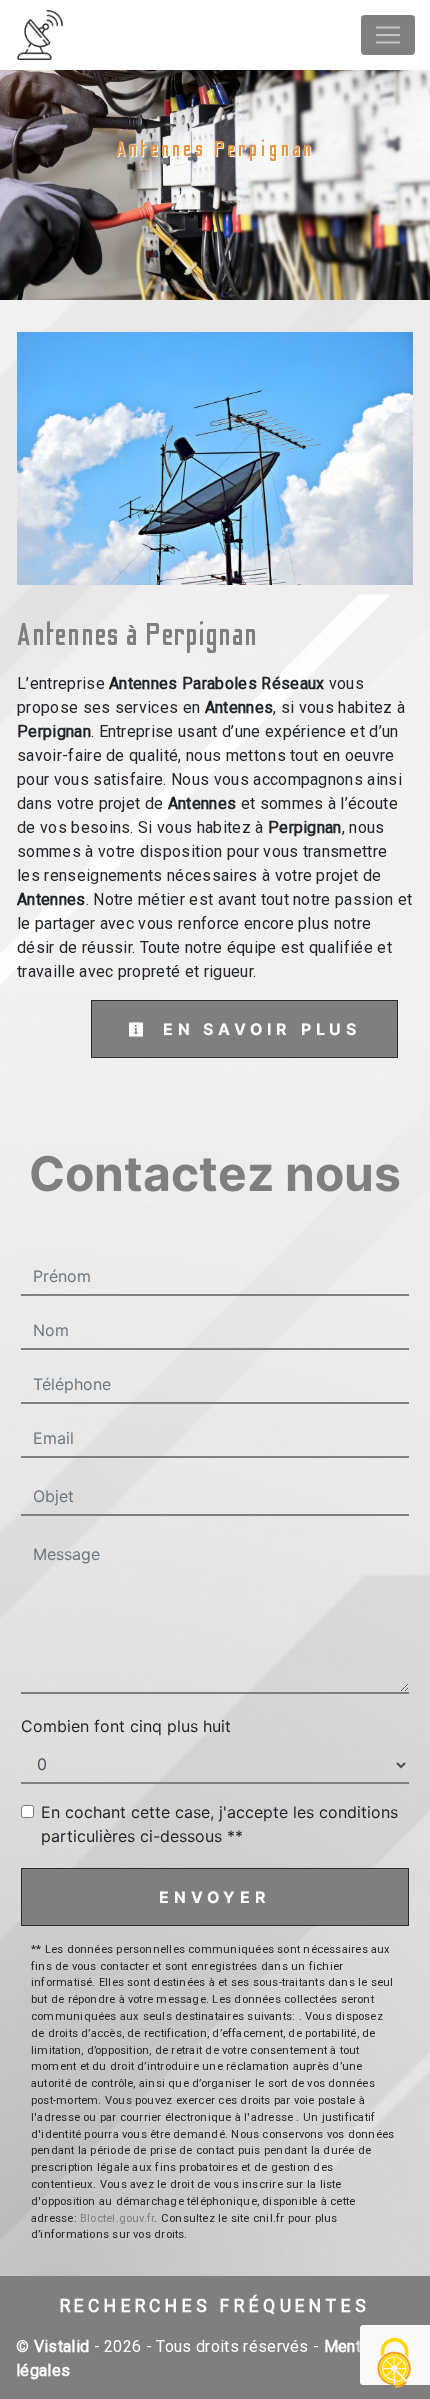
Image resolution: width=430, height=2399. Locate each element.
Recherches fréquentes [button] (215, 2306)
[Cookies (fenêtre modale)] (395, 2364)
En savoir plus (257, 1029)
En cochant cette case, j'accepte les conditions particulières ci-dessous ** (219, 1824)
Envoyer (215, 1897)
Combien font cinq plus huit (126, 1726)
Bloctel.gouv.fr (117, 2218)
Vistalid (62, 2346)
